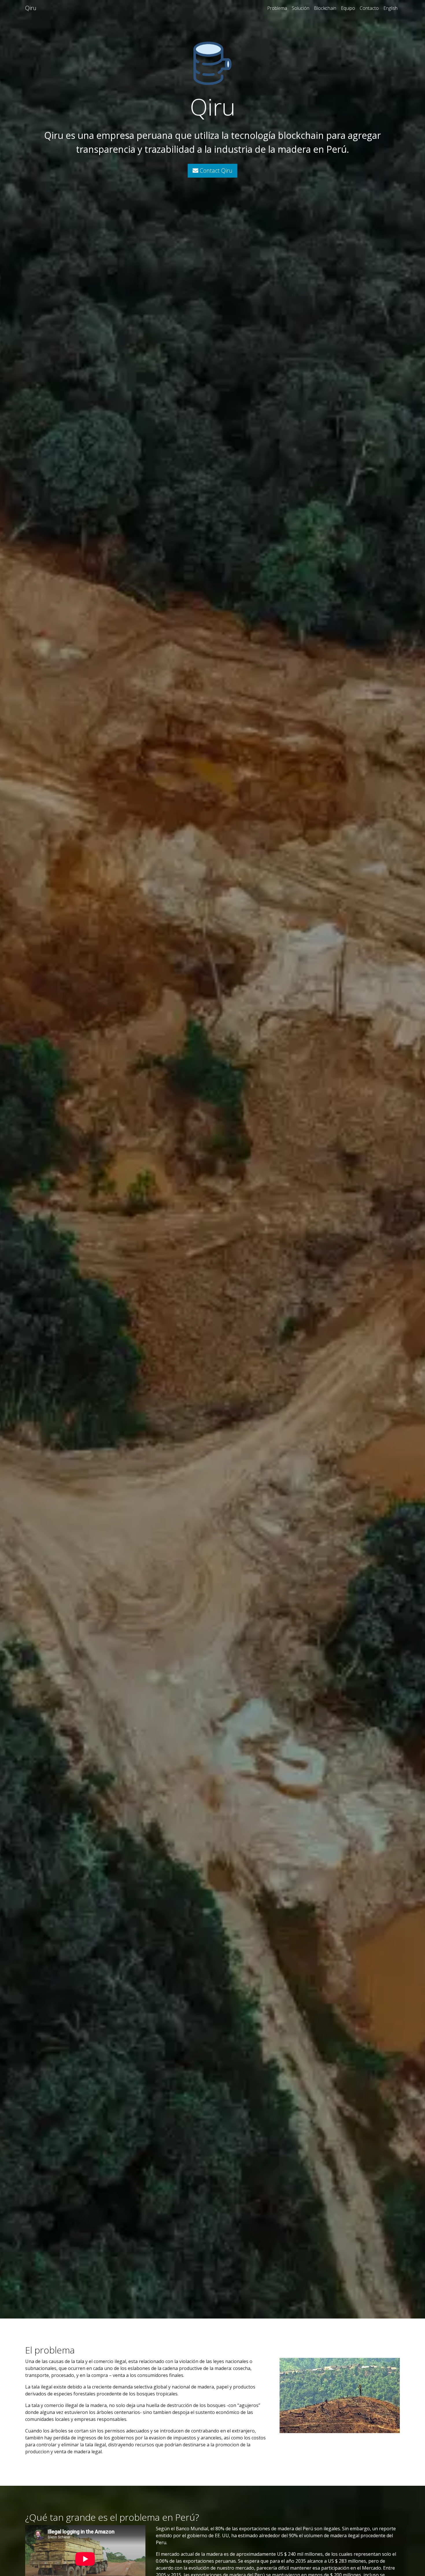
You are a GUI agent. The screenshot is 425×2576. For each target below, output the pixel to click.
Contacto (369, 8)
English (390, 8)
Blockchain (325, 8)
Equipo (348, 8)
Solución (301, 8)
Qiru (31, 8)
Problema (277, 8)
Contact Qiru (215, 171)
